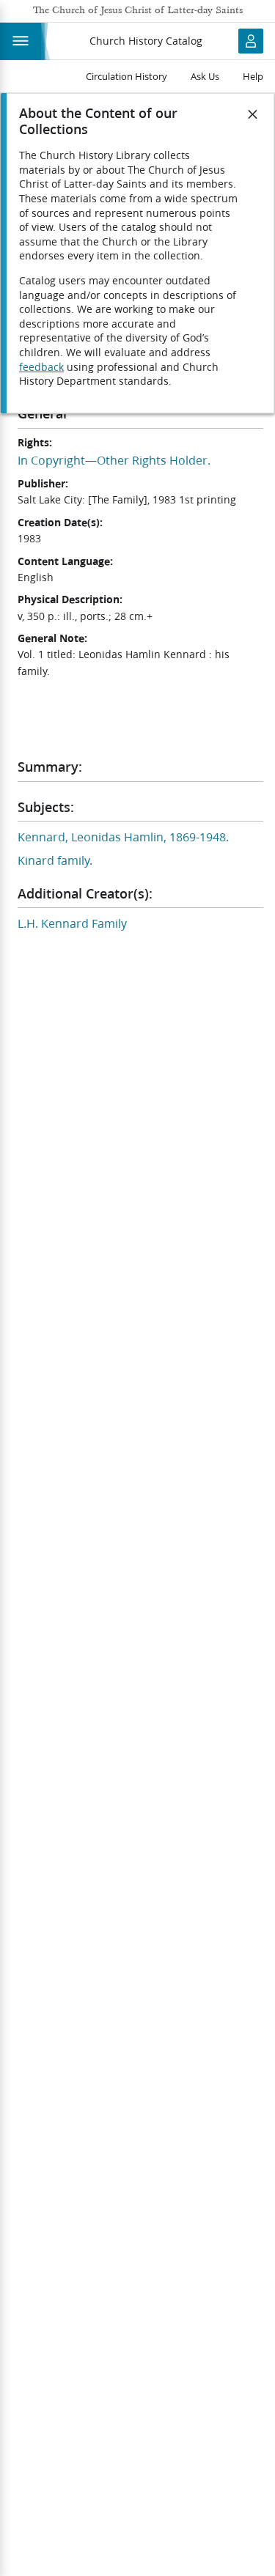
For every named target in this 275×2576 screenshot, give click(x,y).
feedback (41, 367)
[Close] (253, 114)
